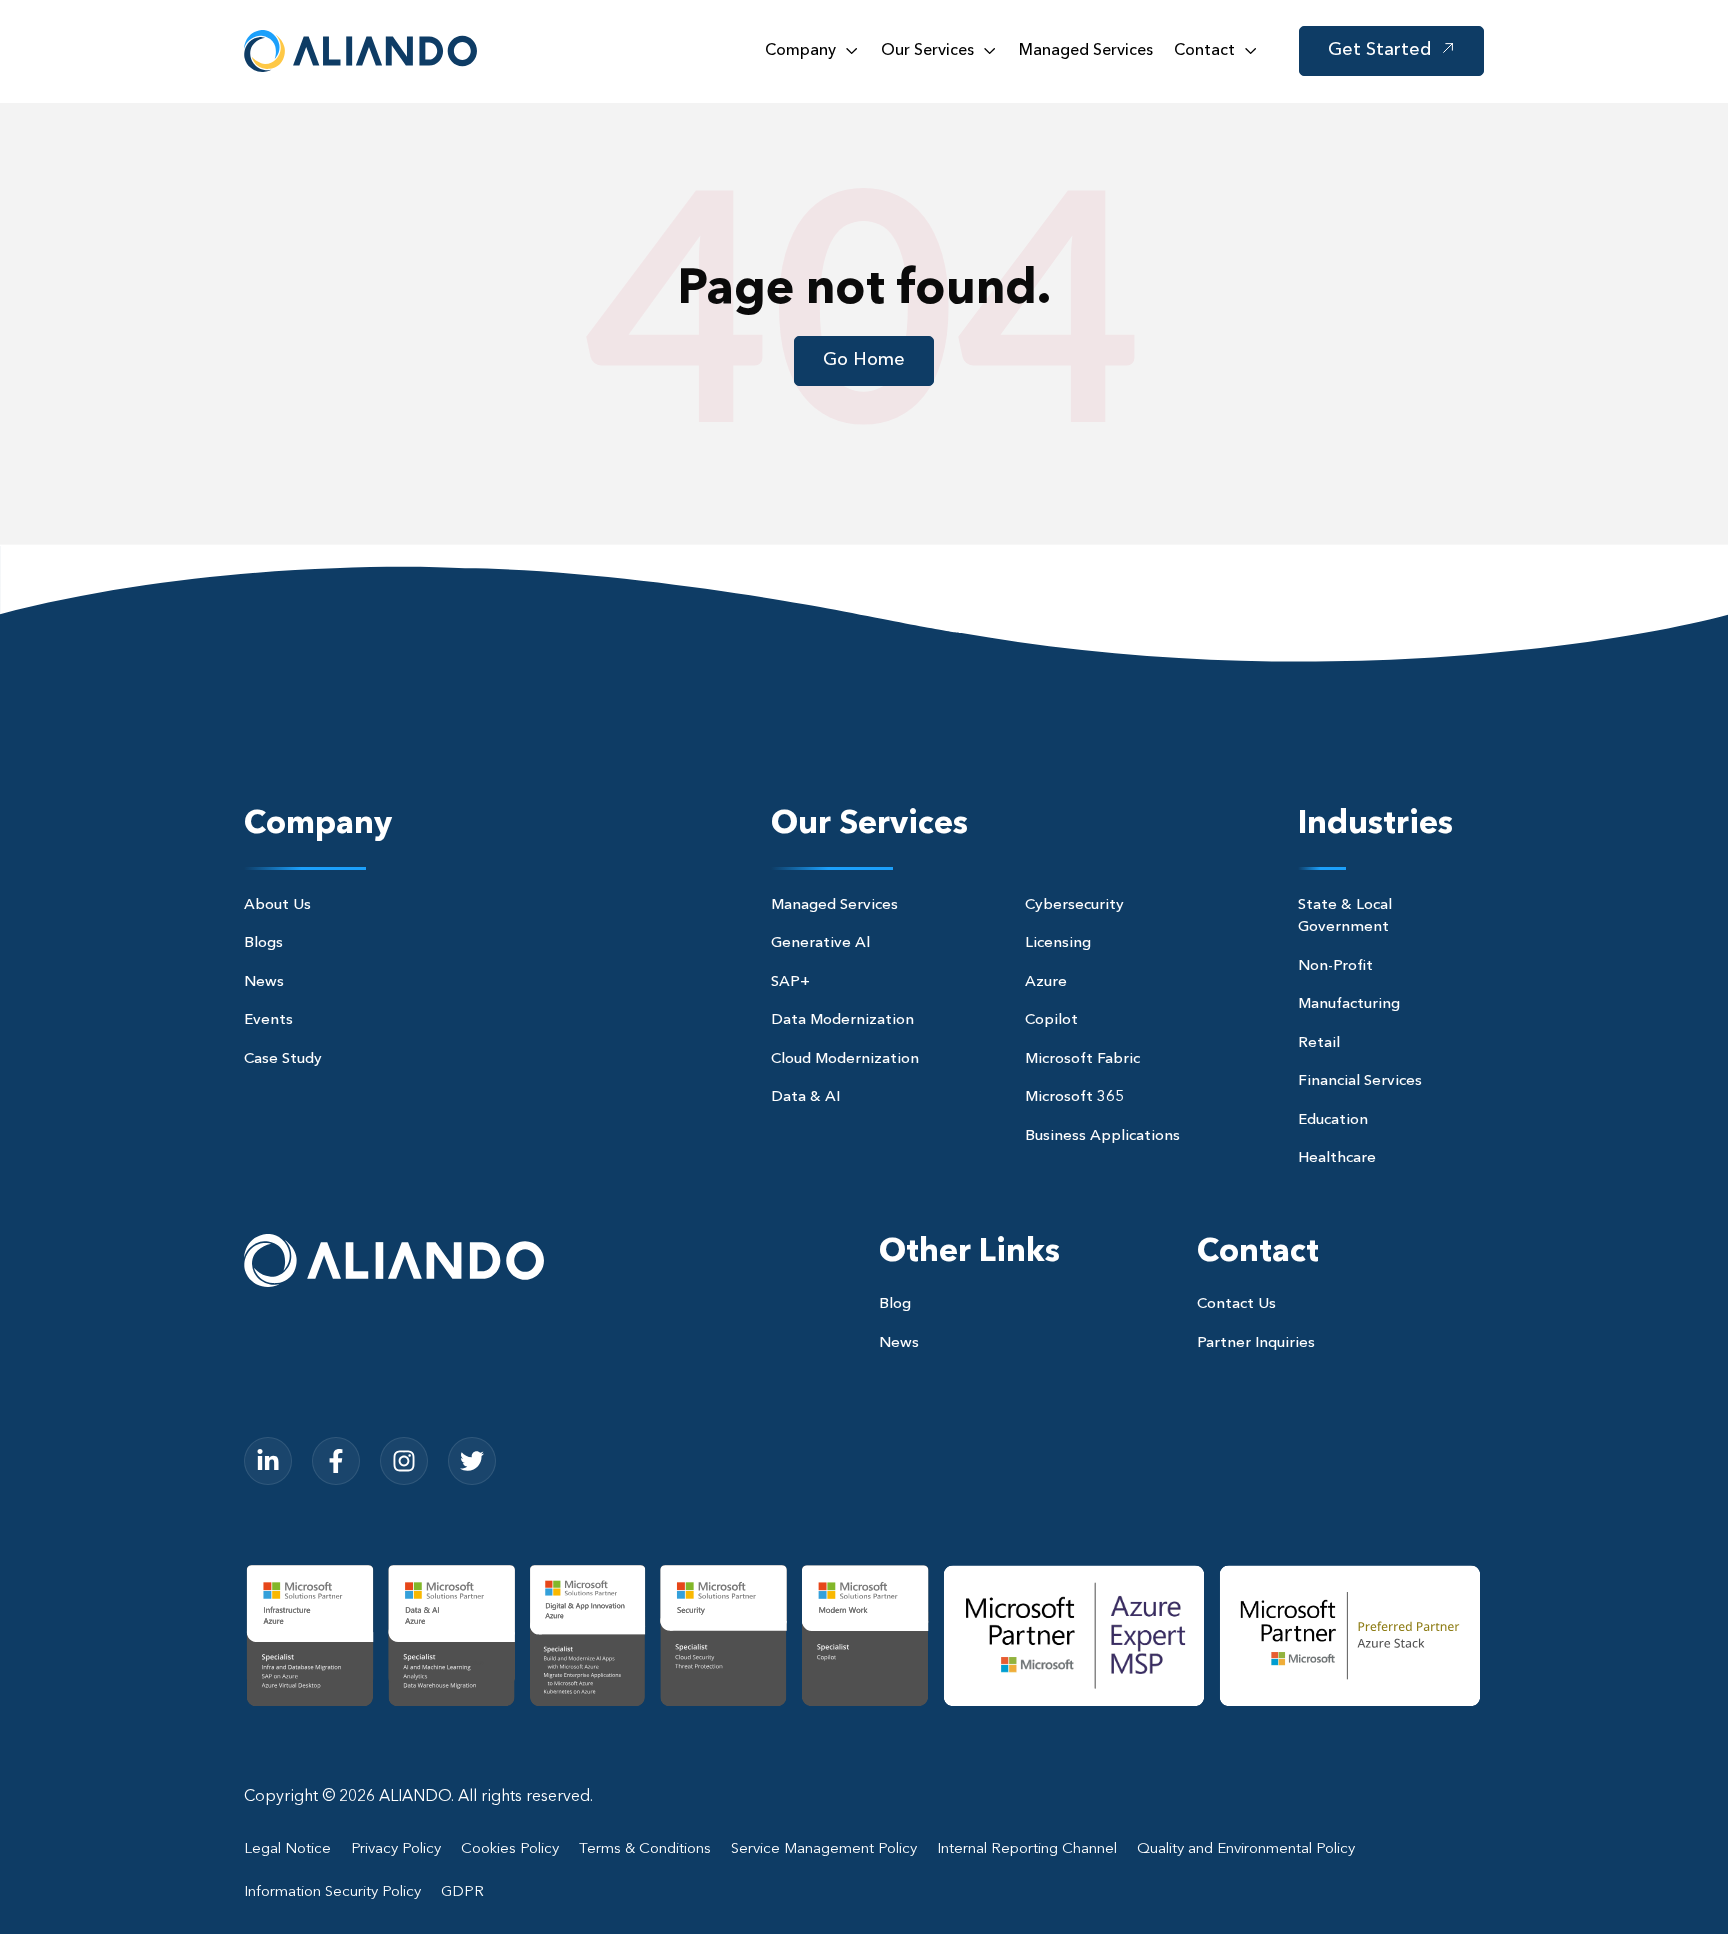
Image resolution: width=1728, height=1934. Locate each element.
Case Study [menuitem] (283, 1059)
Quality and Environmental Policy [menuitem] (1246, 1849)
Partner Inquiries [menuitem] (1256, 1343)
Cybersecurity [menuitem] (1074, 905)
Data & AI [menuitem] (805, 1097)
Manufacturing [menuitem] (1349, 1004)
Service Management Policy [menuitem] (824, 1849)
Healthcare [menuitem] (1337, 1158)
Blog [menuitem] (895, 1304)
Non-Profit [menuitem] (1335, 966)
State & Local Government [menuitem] (1345, 917)
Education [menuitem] (1333, 1120)
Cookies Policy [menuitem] (510, 1849)
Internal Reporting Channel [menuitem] (1027, 1849)
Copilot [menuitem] (1051, 1020)
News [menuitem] (264, 982)
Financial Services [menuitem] (1360, 1081)
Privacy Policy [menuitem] (396, 1849)
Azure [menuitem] (1046, 982)
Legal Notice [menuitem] (287, 1849)
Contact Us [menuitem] (1236, 1304)
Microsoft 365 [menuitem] (1074, 1097)
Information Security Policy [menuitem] (332, 1892)
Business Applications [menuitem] (1102, 1136)
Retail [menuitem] (1319, 1043)
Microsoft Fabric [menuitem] (1082, 1059)
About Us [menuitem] (277, 905)
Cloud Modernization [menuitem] (845, 1059)
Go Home (864, 360)
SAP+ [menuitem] (790, 982)
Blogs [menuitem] (263, 943)
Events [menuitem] (268, 1020)
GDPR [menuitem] (462, 1892)
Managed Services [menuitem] (834, 905)
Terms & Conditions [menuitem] (645, 1849)
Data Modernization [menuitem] (842, 1020)
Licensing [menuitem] (1058, 943)
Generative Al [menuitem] (820, 943)
